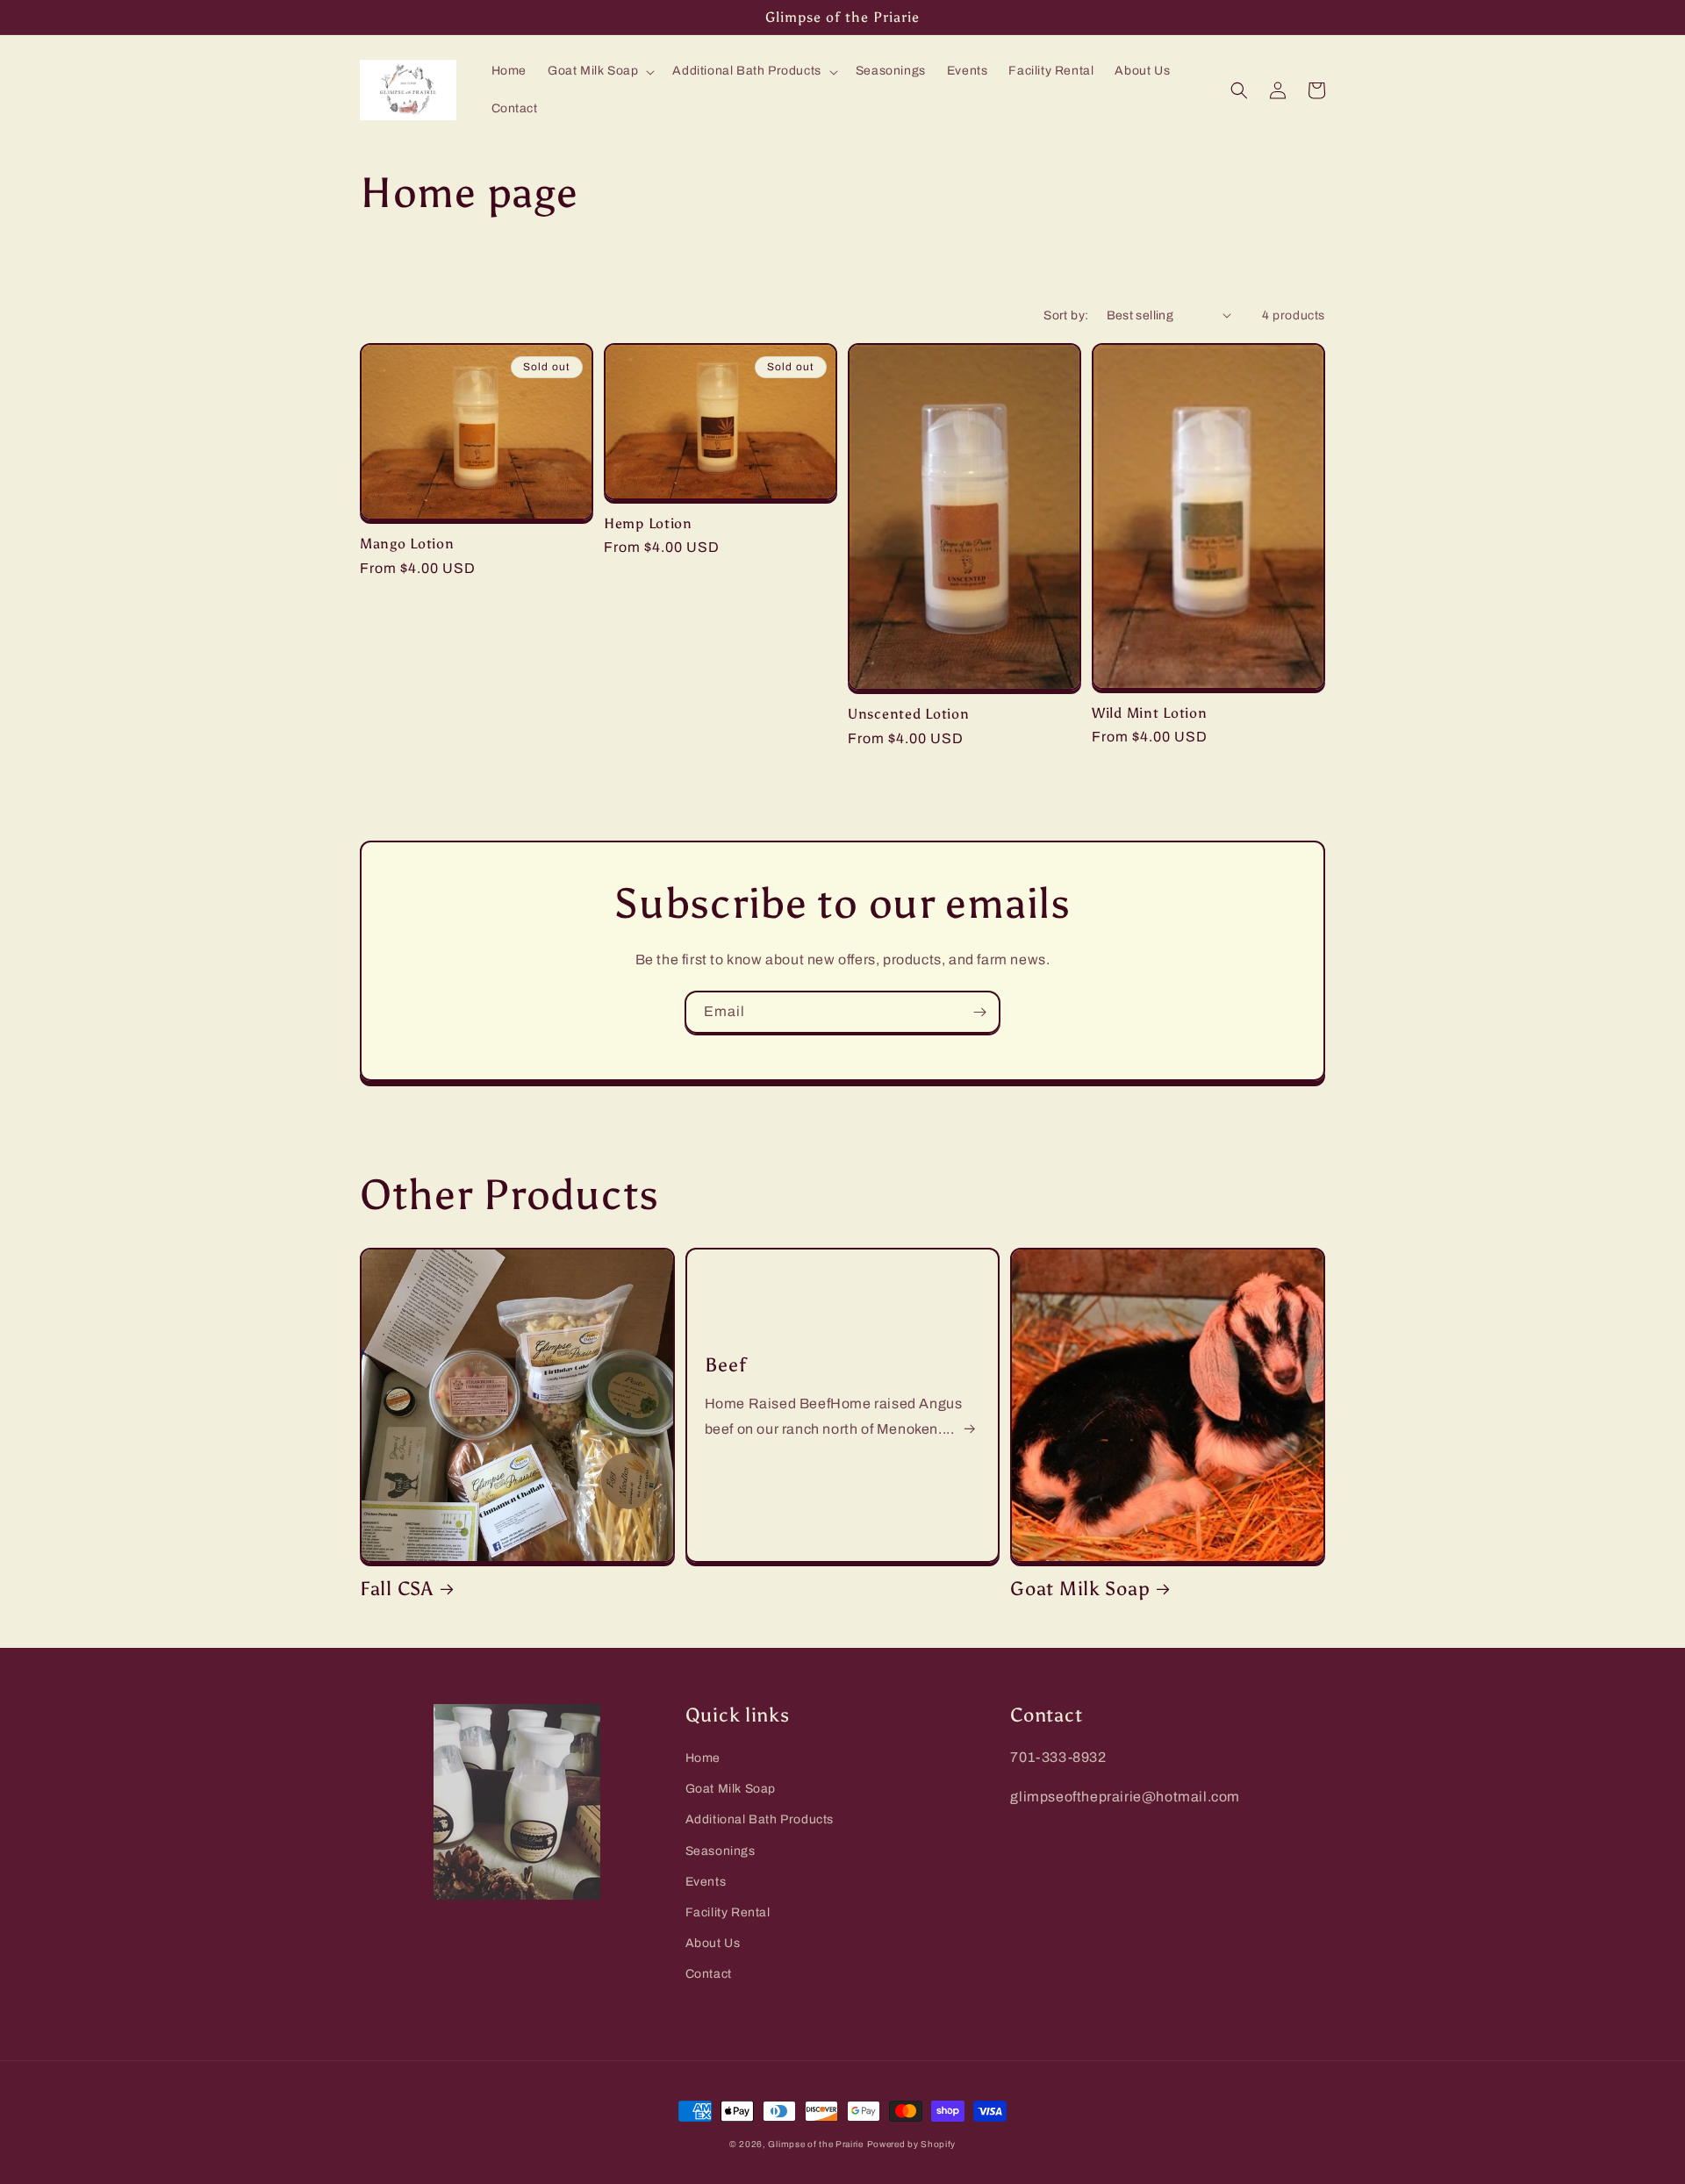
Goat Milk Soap (1080, 1589)
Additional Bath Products (760, 1819)
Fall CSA (397, 1589)
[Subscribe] (979, 1012)
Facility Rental (728, 1912)
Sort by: (1066, 315)
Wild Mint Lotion (1150, 713)
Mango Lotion (407, 544)
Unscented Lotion (909, 714)
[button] (599, 71)
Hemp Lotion (648, 523)
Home (703, 1758)
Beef (726, 1365)
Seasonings (721, 1851)
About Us (713, 1943)
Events (706, 1882)
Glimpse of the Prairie (815, 2144)
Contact (709, 1974)
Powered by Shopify (912, 2144)
